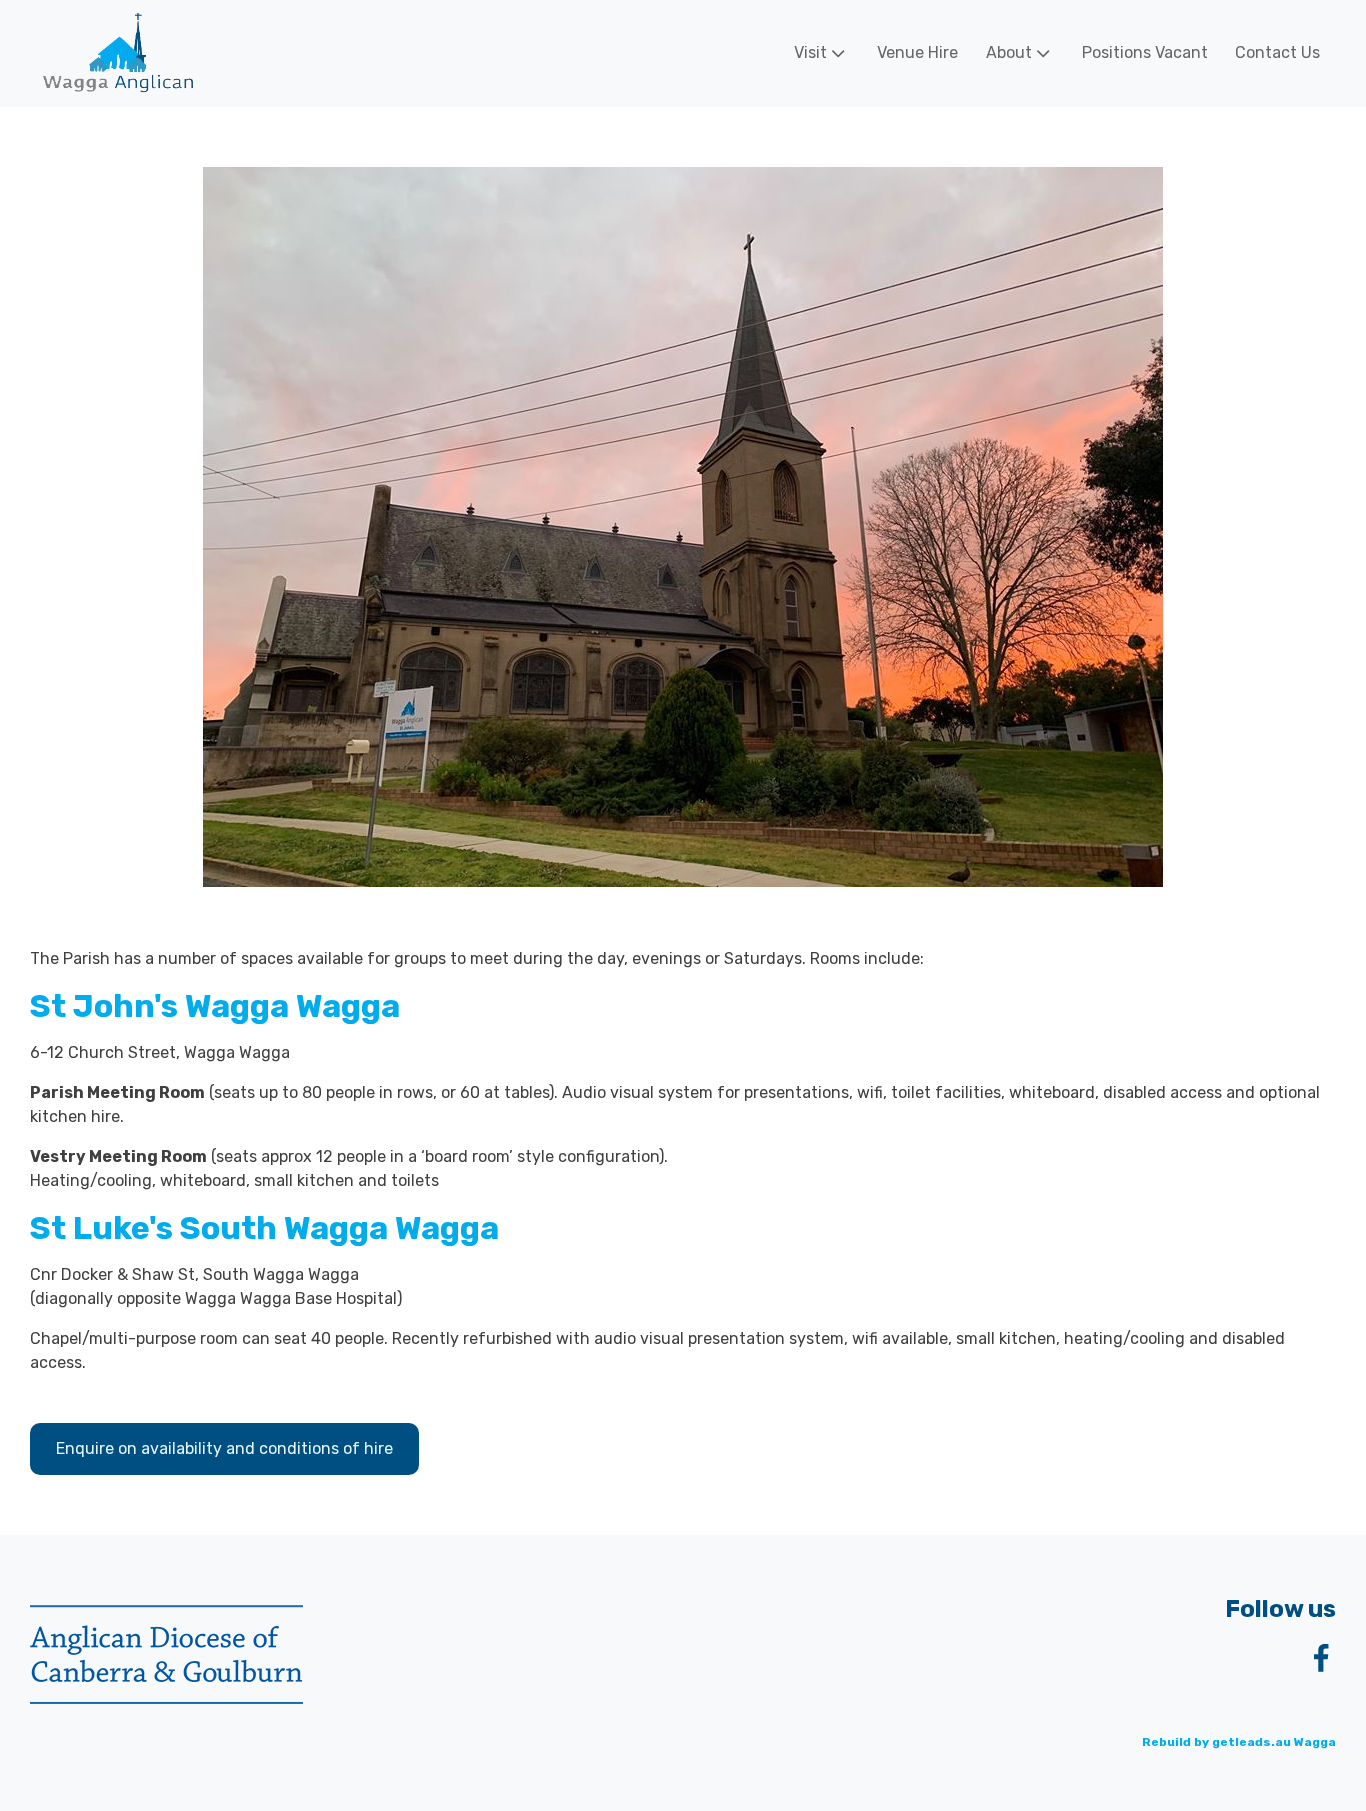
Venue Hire (917, 52)
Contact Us (1277, 52)
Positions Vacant (1145, 52)
